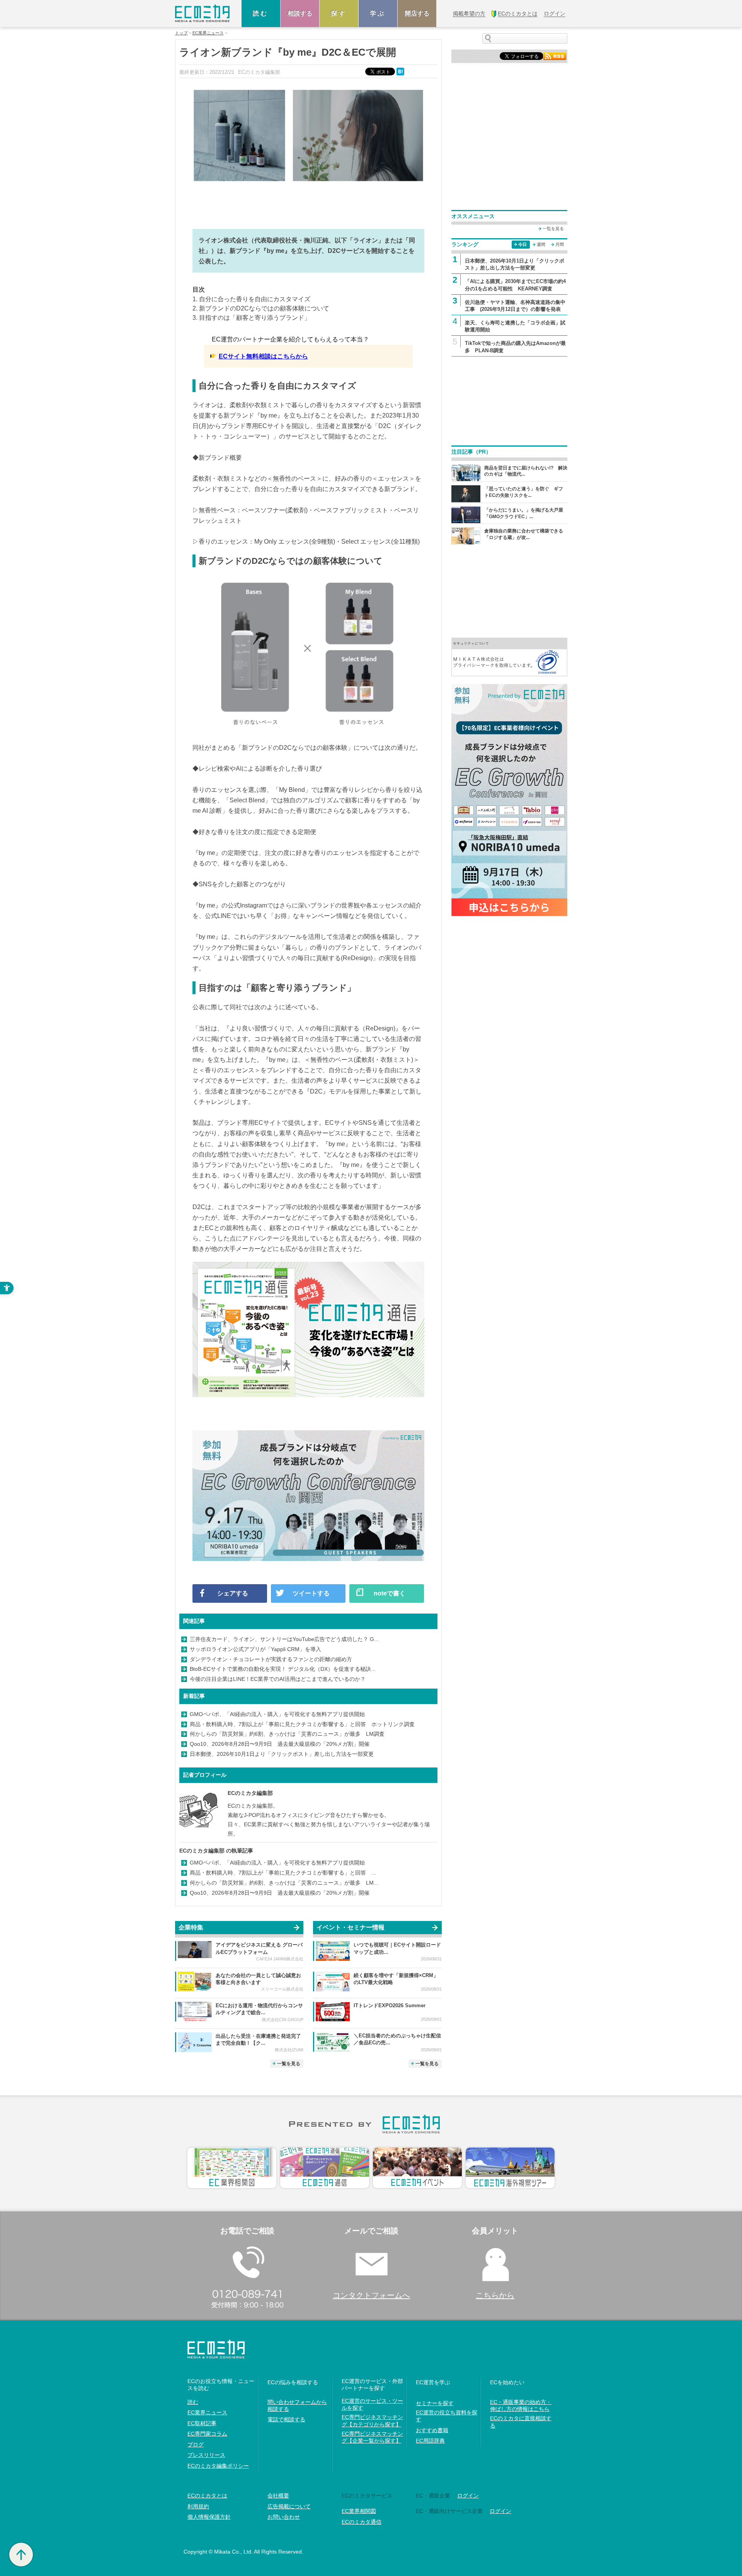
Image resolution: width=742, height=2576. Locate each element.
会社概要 (278, 2496)
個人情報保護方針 (209, 2517)
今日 (522, 244)
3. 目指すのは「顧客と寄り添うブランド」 (251, 318)
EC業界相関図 (359, 2511)
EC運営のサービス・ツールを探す (372, 2404)
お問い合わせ (284, 2517)
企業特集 (191, 1927)
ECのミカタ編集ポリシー (218, 2466)
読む (261, 13)
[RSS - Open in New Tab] (555, 55)
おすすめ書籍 (432, 2430)
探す (339, 13)
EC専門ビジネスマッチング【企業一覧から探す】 (372, 2437)
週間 (541, 244)
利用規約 (198, 2506)
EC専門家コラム (207, 2434)
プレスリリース (206, 2455)
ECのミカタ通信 (362, 2522)
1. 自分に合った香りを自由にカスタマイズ (251, 299)
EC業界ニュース (208, 33)
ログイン (468, 2496)
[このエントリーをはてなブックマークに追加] (401, 71)
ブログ (196, 2445)
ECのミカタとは (207, 2496)
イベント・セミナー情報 (351, 1927)
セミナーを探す (435, 2403)
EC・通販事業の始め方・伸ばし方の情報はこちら (521, 2405)
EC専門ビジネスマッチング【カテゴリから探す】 (372, 2421)
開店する (417, 13)
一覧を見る (289, 2064)
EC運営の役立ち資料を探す (447, 2416)
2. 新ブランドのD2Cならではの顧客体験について (261, 308)
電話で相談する (286, 2419)
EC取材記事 (202, 2423)
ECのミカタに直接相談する (521, 2422)
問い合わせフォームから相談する (297, 2405)
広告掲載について (289, 2506)
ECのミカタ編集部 (250, 1793)
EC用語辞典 (430, 2441)
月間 (560, 244)
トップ (181, 33)
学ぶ (378, 13)
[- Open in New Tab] (509, 656)
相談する (300, 13)
